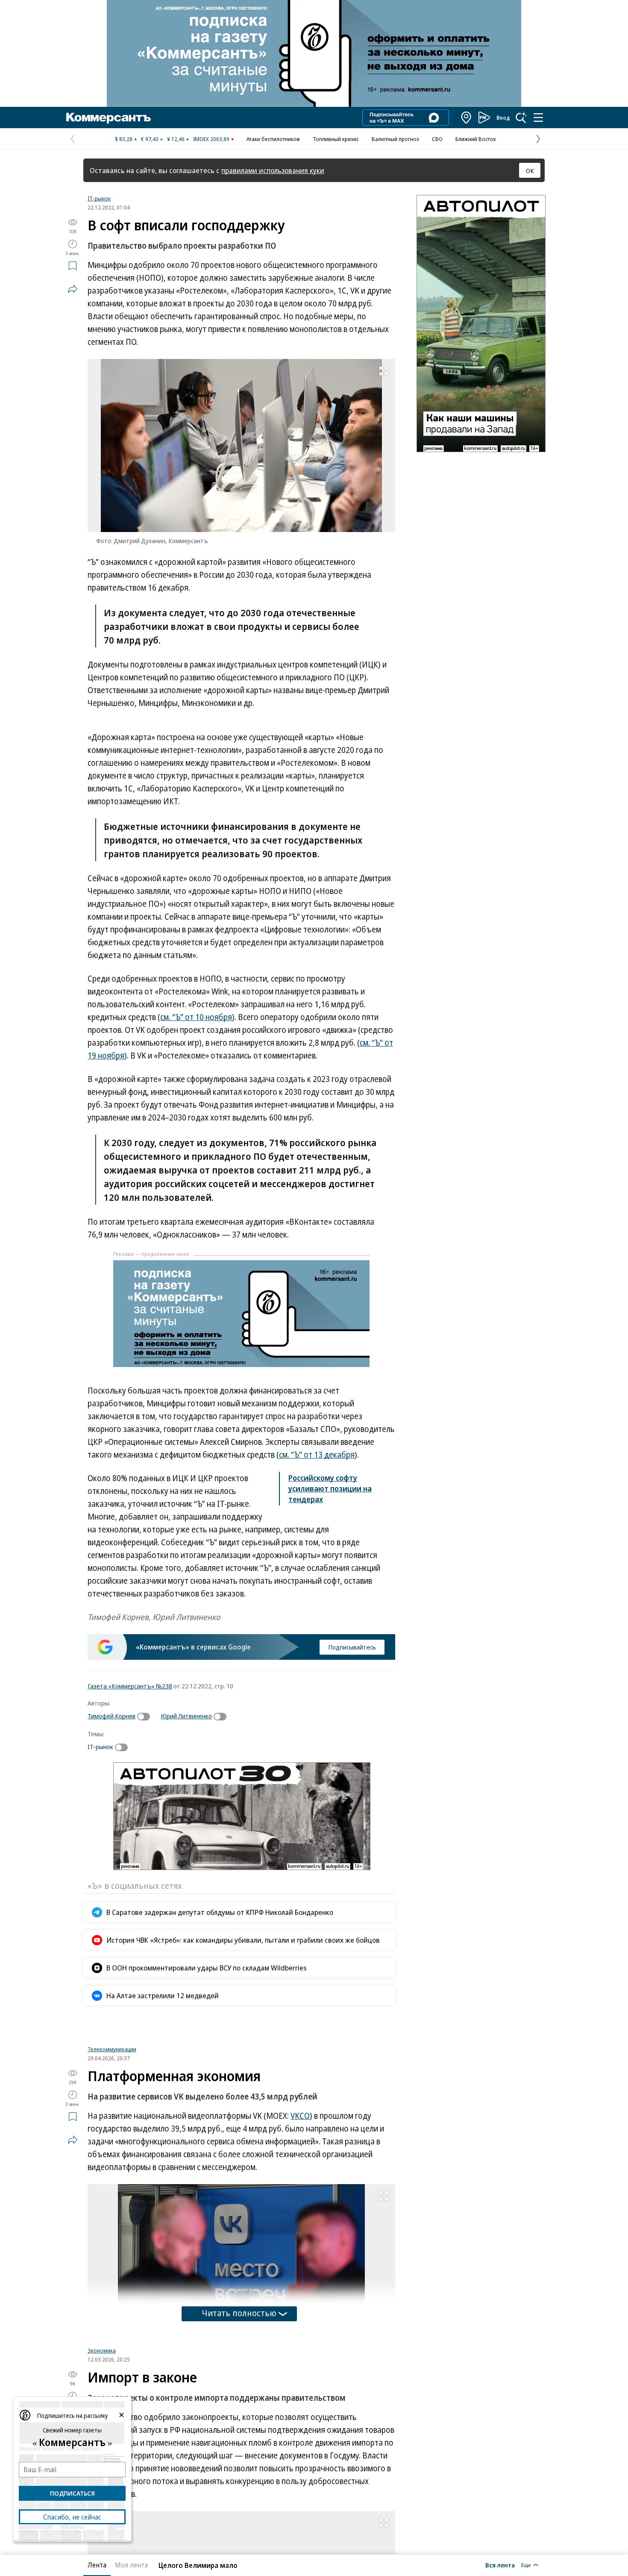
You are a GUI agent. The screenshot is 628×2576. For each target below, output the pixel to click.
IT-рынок (99, 198)
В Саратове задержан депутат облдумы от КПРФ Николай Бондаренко (220, 1912)
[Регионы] (467, 118)
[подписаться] (146, 1717)
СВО (437, 139)
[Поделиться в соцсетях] (73, 289)
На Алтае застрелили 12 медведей (163, 1995)
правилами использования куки (273, 170)
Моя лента (131, 2565)
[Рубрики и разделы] (538, 118)
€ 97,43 (150, 139)
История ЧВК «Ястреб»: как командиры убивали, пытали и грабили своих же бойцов (243, 1940)
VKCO (300, 2216)
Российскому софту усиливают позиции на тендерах (330, 1488)
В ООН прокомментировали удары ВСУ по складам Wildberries (207, 1968)
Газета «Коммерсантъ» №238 (130, 1686)
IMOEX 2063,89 (211, 139)
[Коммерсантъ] (109, 118)
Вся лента (500, 2565)
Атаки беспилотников (273, 139)
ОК (530, 171)
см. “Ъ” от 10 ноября (196, 1017)
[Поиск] (521, 118)
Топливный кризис (336, 139)
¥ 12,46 (176, 139)
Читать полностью (239, 2413)
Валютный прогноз (395, 139)
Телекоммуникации (112, 2150)
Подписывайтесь (352, 1647)
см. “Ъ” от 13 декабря (317, 1455)
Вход (503, 118)
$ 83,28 (124, 139)
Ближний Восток (476, 139)
